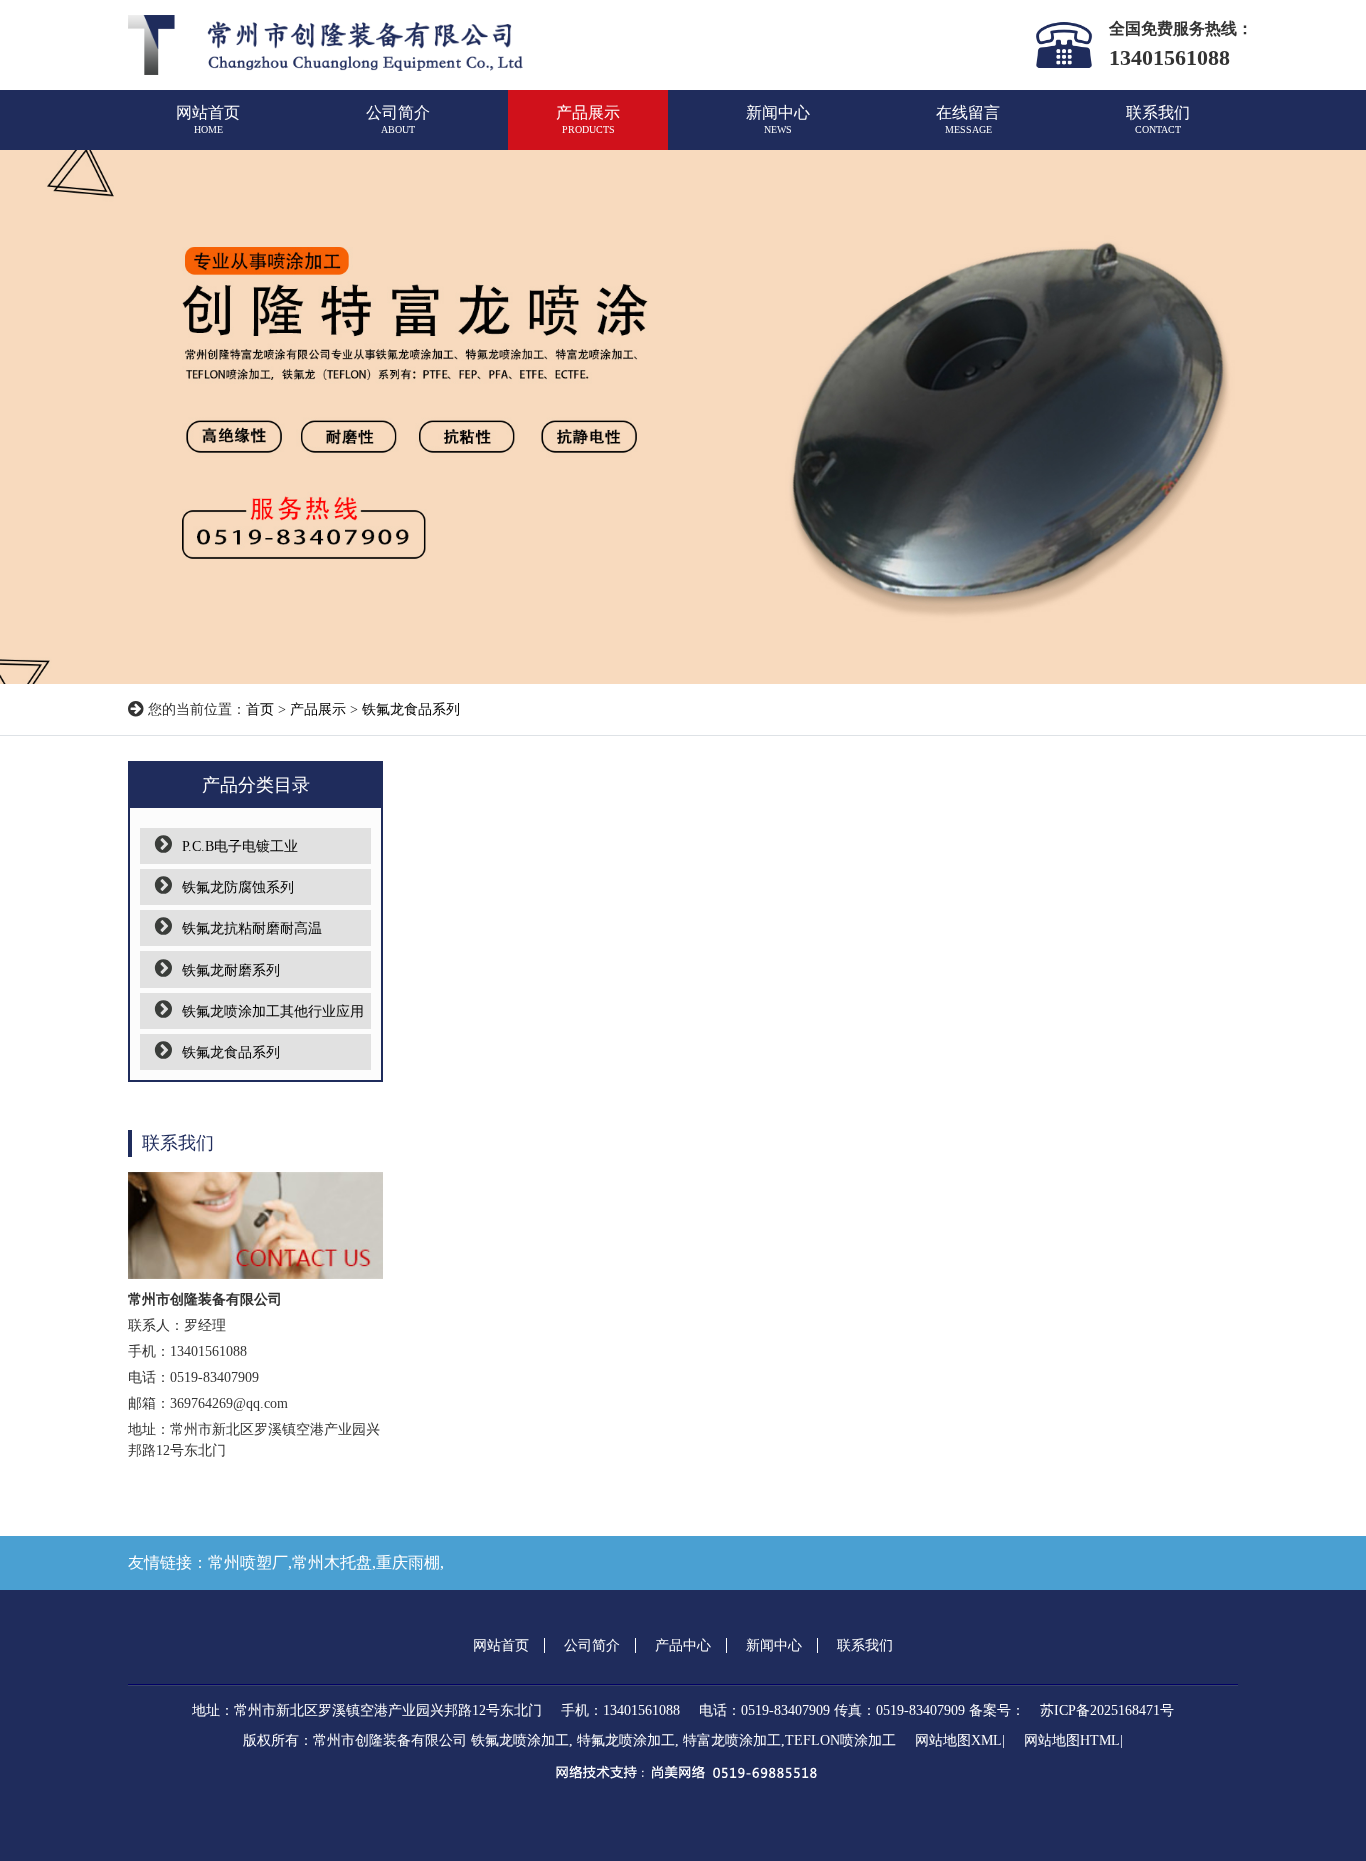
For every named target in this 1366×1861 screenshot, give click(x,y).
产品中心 (683, 1645)
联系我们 (1158, 119)
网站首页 (208, 119)
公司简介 (398, 119)
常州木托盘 (332, 1562)
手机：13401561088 (620, 1710)
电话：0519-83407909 (764, 1710)
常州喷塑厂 (248, 1562)
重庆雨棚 (408, 1562)
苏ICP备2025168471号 (1107, 1710)
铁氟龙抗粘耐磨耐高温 (252, 928)
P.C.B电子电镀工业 (240, 846)
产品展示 (588, 119)
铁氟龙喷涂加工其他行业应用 (273, 1011)
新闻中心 (778, 119)
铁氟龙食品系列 (411, 709)
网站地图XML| (960, 1740)
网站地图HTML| (1073, 1740)
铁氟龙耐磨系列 (231, 970)
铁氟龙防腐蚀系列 (238, 887)
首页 (260, 709)
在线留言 (968, 119)
